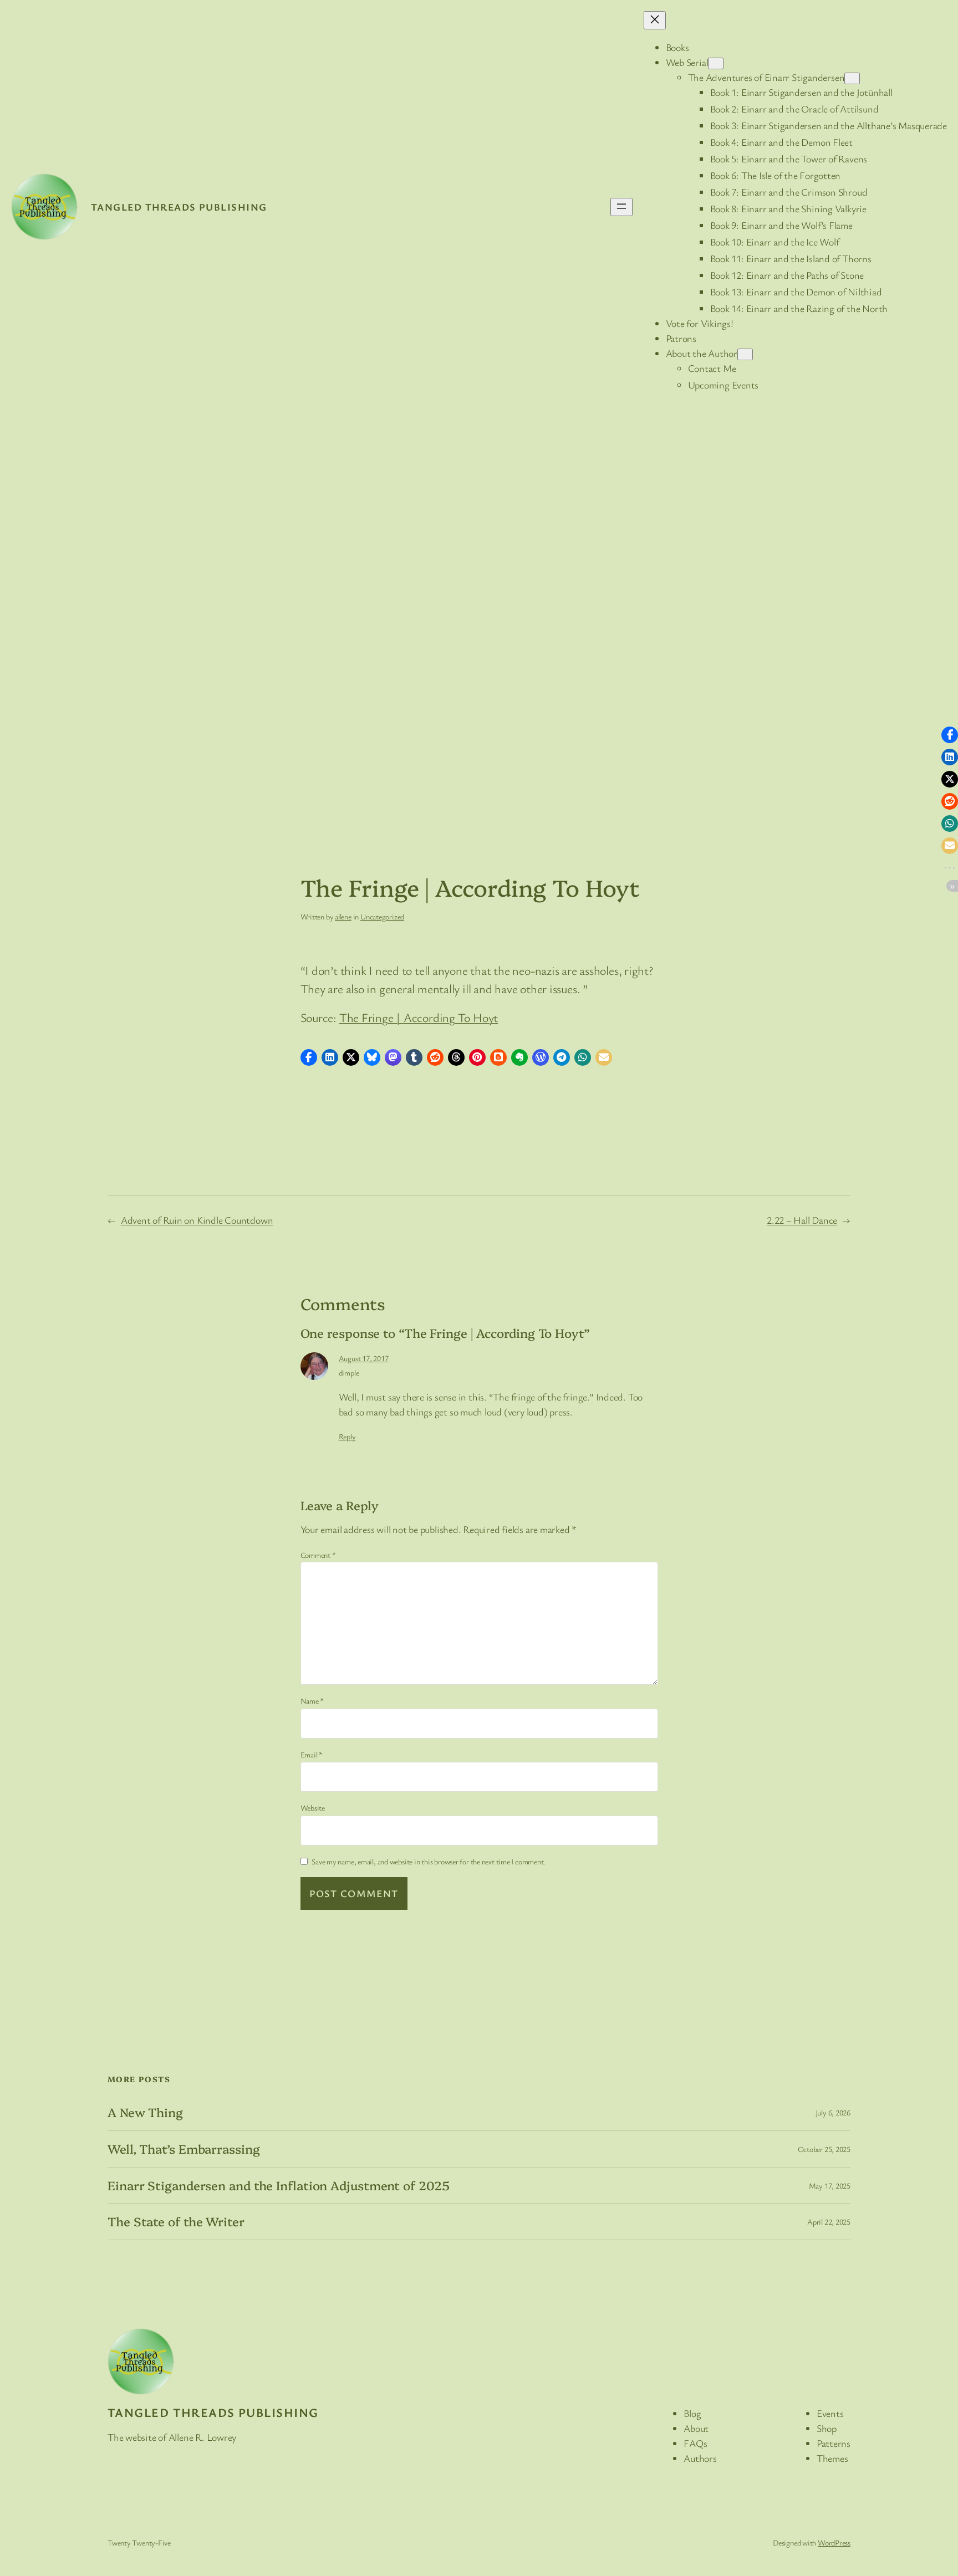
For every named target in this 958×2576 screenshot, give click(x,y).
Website (313, 1808)
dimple (349, 1373)
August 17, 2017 (364, 1358)
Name (312, 1701)
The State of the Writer (176, 2222)
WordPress (834, 2542)
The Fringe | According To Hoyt (419, 1017)
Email (312, 1754)
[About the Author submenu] (745, 354)
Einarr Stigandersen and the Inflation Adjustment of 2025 (278, 2186)
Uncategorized (382, 916)
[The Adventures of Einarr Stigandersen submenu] (852, 78)
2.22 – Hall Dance (802, 1220)
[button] (309, 1057)
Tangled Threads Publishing (179, 207)
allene (343, 916)
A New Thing (145, 2112)
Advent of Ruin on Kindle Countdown (197, 1220)
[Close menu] (655, 20)
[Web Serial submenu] (716, 63)
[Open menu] (621, 207)
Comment (318, 1555)
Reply (347, 1436)
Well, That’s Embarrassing (184, 2149)
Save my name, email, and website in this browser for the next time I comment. (429, 1861)
